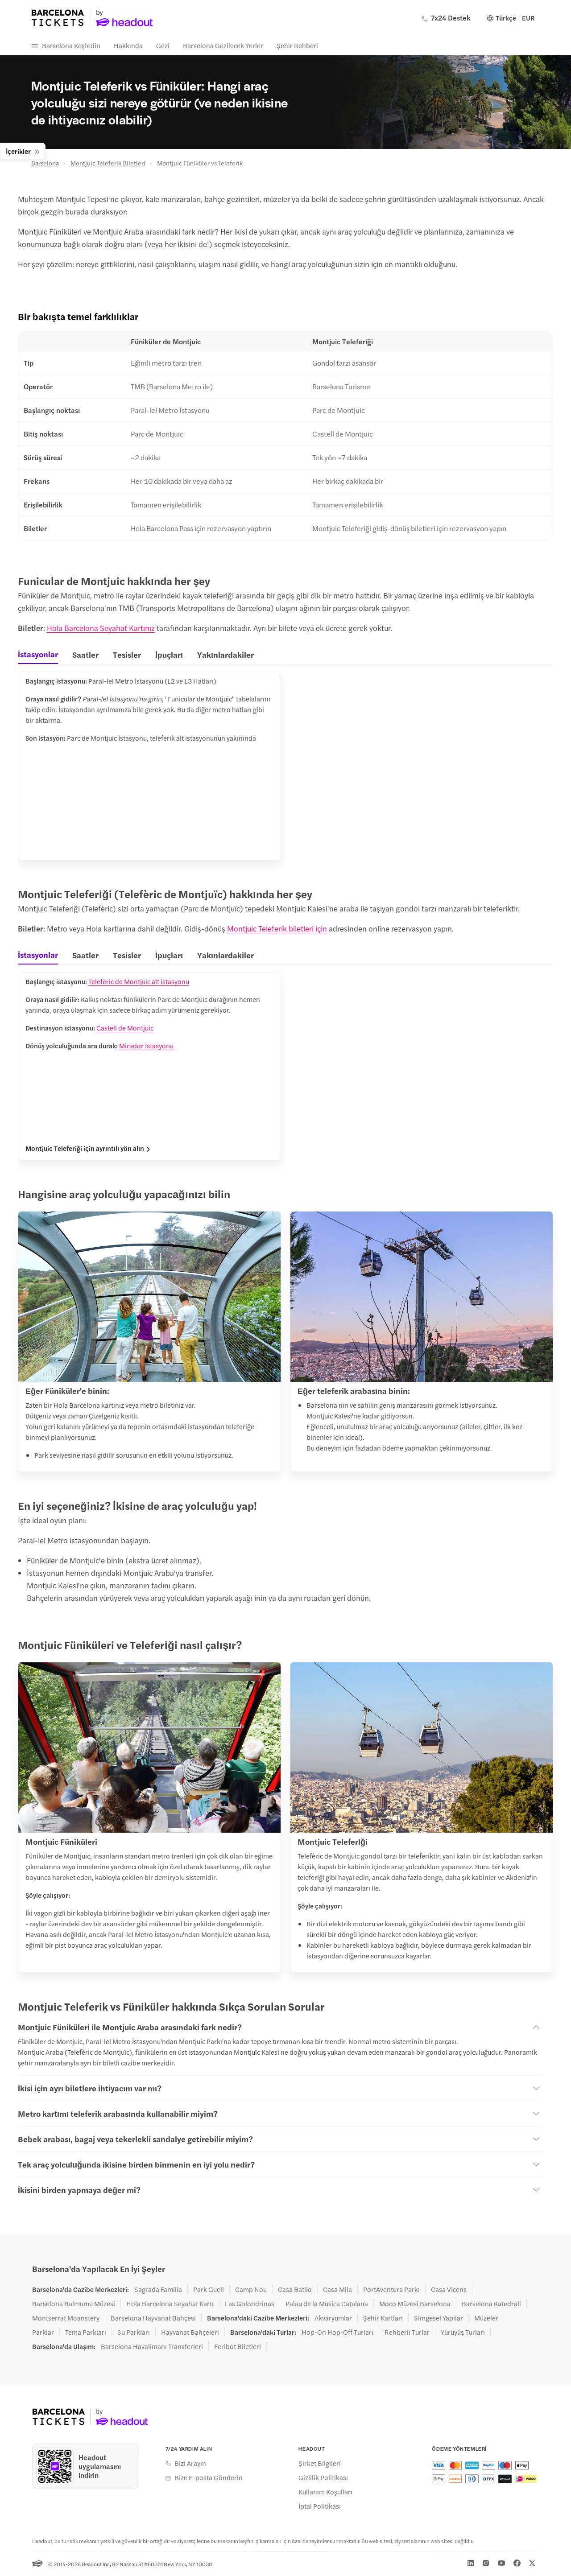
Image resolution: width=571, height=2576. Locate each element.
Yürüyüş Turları (463, 2332)
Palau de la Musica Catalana (327, 2304)
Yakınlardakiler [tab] (226, 654)
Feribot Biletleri (238, 2346)
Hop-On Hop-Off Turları (337, 2332)
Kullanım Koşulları (325, 2492)
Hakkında (128, 45)
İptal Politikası (320, 2506)
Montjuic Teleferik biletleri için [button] (277, 928)
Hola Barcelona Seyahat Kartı (170, 2304)
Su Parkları (134, 2332)
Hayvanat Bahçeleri (190, 2332)
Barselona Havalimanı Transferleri (152, 2346)
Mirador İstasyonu (146, 1045)
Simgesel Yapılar (439, 2318)
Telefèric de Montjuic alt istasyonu (139, 981)
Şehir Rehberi (297, 45)
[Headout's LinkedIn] (471, 2563)
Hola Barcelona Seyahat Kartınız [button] (101, 628)
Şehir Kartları (383, 2318)
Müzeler (486, 2318)
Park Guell (209, 2289)
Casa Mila (337, 2289)
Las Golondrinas (250, 2304)
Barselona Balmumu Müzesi (74, 2304)
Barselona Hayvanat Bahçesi (153, 2318)
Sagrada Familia (158, 2289)
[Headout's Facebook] (517, 2563)
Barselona (45, 163)
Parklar (43, 2332)
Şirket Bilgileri (320, 2463)
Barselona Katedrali (491, 2304)
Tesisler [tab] (127, 654)
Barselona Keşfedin (71, 45)
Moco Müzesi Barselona (415, 2304)
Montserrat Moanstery (66, 2318)
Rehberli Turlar (407, 2332)
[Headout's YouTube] (501, 2563)
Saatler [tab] (85, 654)
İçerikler (18, 151)
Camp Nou (251, 2289)
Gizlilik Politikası (323, 2477)
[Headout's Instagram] (486, 2563)
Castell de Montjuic (125, 1028)
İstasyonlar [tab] (38, 654)
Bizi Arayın (190, 2463)
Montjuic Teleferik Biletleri (108, 163)
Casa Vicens (449, 2289)
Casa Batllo (295, 2289)
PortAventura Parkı (391, 2289)
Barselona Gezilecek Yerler (223, 45)
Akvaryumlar (333, 2318)
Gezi (163, 45)
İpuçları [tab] (169, 654)
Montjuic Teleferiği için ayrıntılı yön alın (85, 1148)
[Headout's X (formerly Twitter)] (532, 2563)
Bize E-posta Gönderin (209, 2477)
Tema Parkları (86, 2332)
